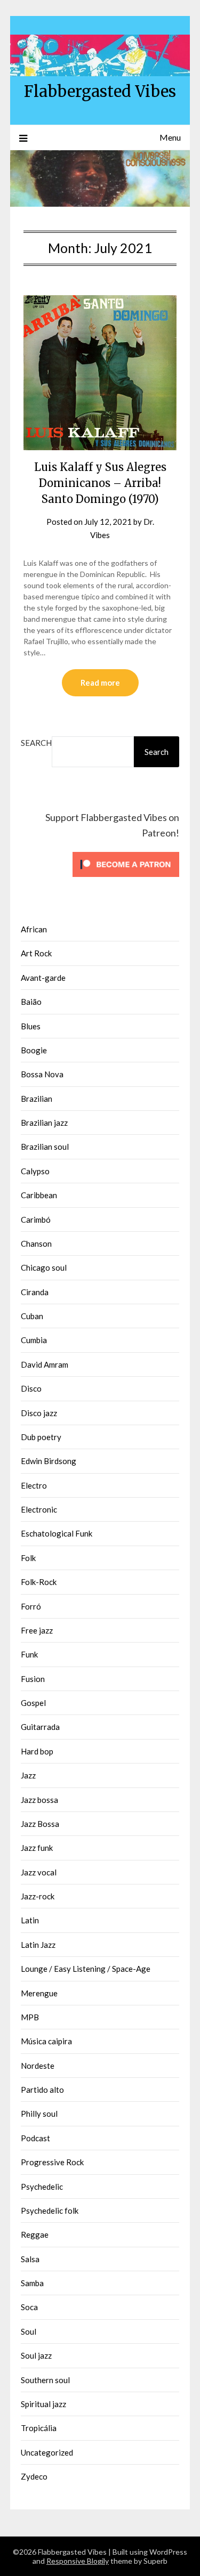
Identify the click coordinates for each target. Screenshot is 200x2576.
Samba (32, 2283)
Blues (31, 1026)
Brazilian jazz (44, 1123)
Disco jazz (39, 1413)
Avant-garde (43, 978)
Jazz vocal (39, 1872)
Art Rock (36, 953)
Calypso (35, 1171)
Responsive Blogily (78, 2561)
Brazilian (37, 1099)
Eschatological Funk (57, 1533)
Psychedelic (42, 2187)
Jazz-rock (38, 1896)
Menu (170, 137)
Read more (100, 682)
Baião (31, 1002)
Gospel (33, 1703)
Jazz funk (37, 1848)
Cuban (32, 1316)
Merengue (39, 1993)
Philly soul (39, 2114)
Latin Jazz (38, 1945)
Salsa (30, 2259)
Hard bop (37, 1751)
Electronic (39, 1509)
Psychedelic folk (50, 2211)
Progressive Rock (52, 2162)
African (34, 929)
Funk (29, 1654)
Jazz (28, 1775)
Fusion (33, 1679)
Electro (34, 1485)
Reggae (35, 2234)
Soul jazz (36, 2355)
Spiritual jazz (43, 2404)
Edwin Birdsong (49, 1461)
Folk (28, 1558)
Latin (30, 1920)
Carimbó (36, 1220)
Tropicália (39, 2428)
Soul (29, 2331)
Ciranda (35, 1292)
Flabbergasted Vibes (100, 91)
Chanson (36, 1244)
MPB (30, 2017)
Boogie (34, 1050)
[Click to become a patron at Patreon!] (126, 879)
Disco (31, 1388)
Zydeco (34, 2476)
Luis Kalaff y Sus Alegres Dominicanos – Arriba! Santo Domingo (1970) (100, 483)
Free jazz (37, 1630)
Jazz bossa (39, 1800)
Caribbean (39, 1195)
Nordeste (38, 2066)
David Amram (45, 1364)
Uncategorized (47, 2452)
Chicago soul (44, 1267)
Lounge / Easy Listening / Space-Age (86, 1969)
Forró (31, 1606)
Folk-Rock (39, 1582)
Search (36, 743)
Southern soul (45, 2380)
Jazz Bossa (40, 1824)
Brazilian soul (45, 1147)
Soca (29, 2307)
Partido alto (42, 2090)
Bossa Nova (42, 1074)
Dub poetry (41, 1437)
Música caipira (46, 2041)
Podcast (35, 2138)
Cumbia (34, 1340)
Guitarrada (40, 1727)
